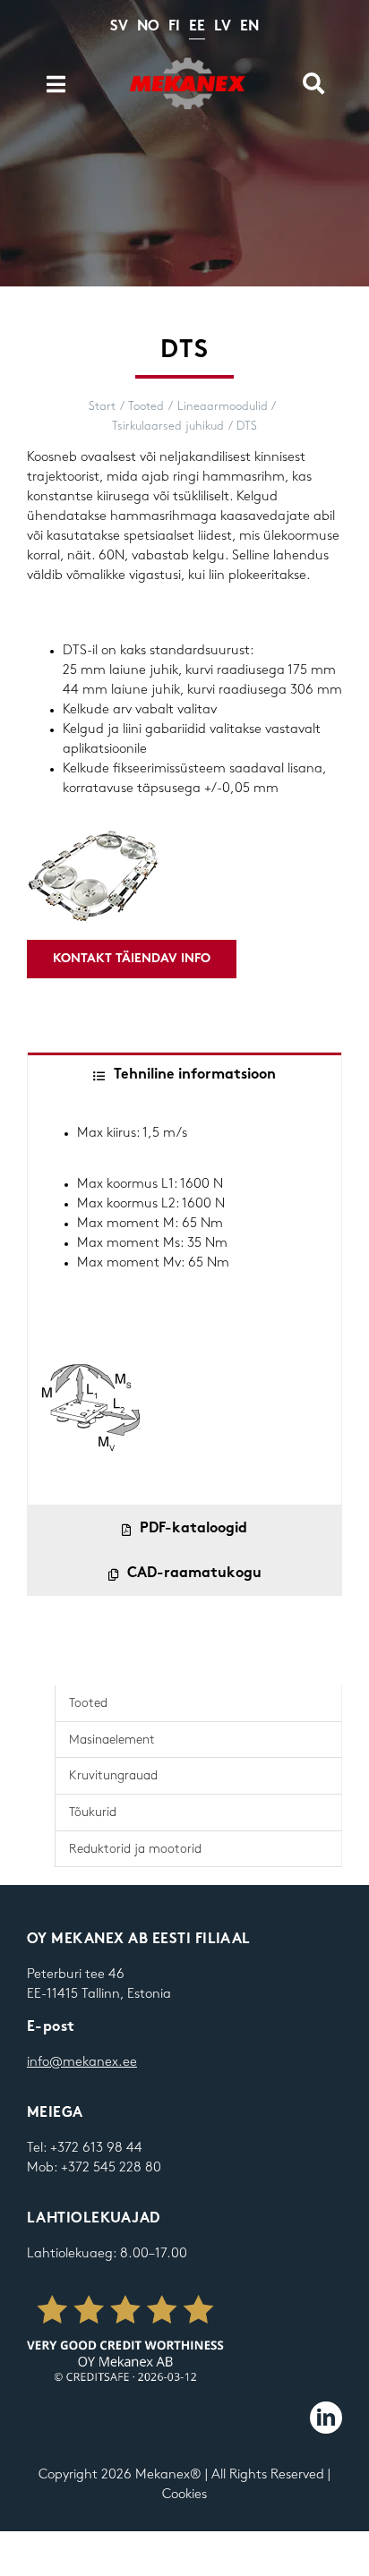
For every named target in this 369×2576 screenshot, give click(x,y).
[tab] (184, 1075)
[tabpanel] (184, 1301)
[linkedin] (326, 2418)
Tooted (88, 1703)
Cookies (184, 2495)
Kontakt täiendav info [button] (132, 959)
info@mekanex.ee (82, 2062)
